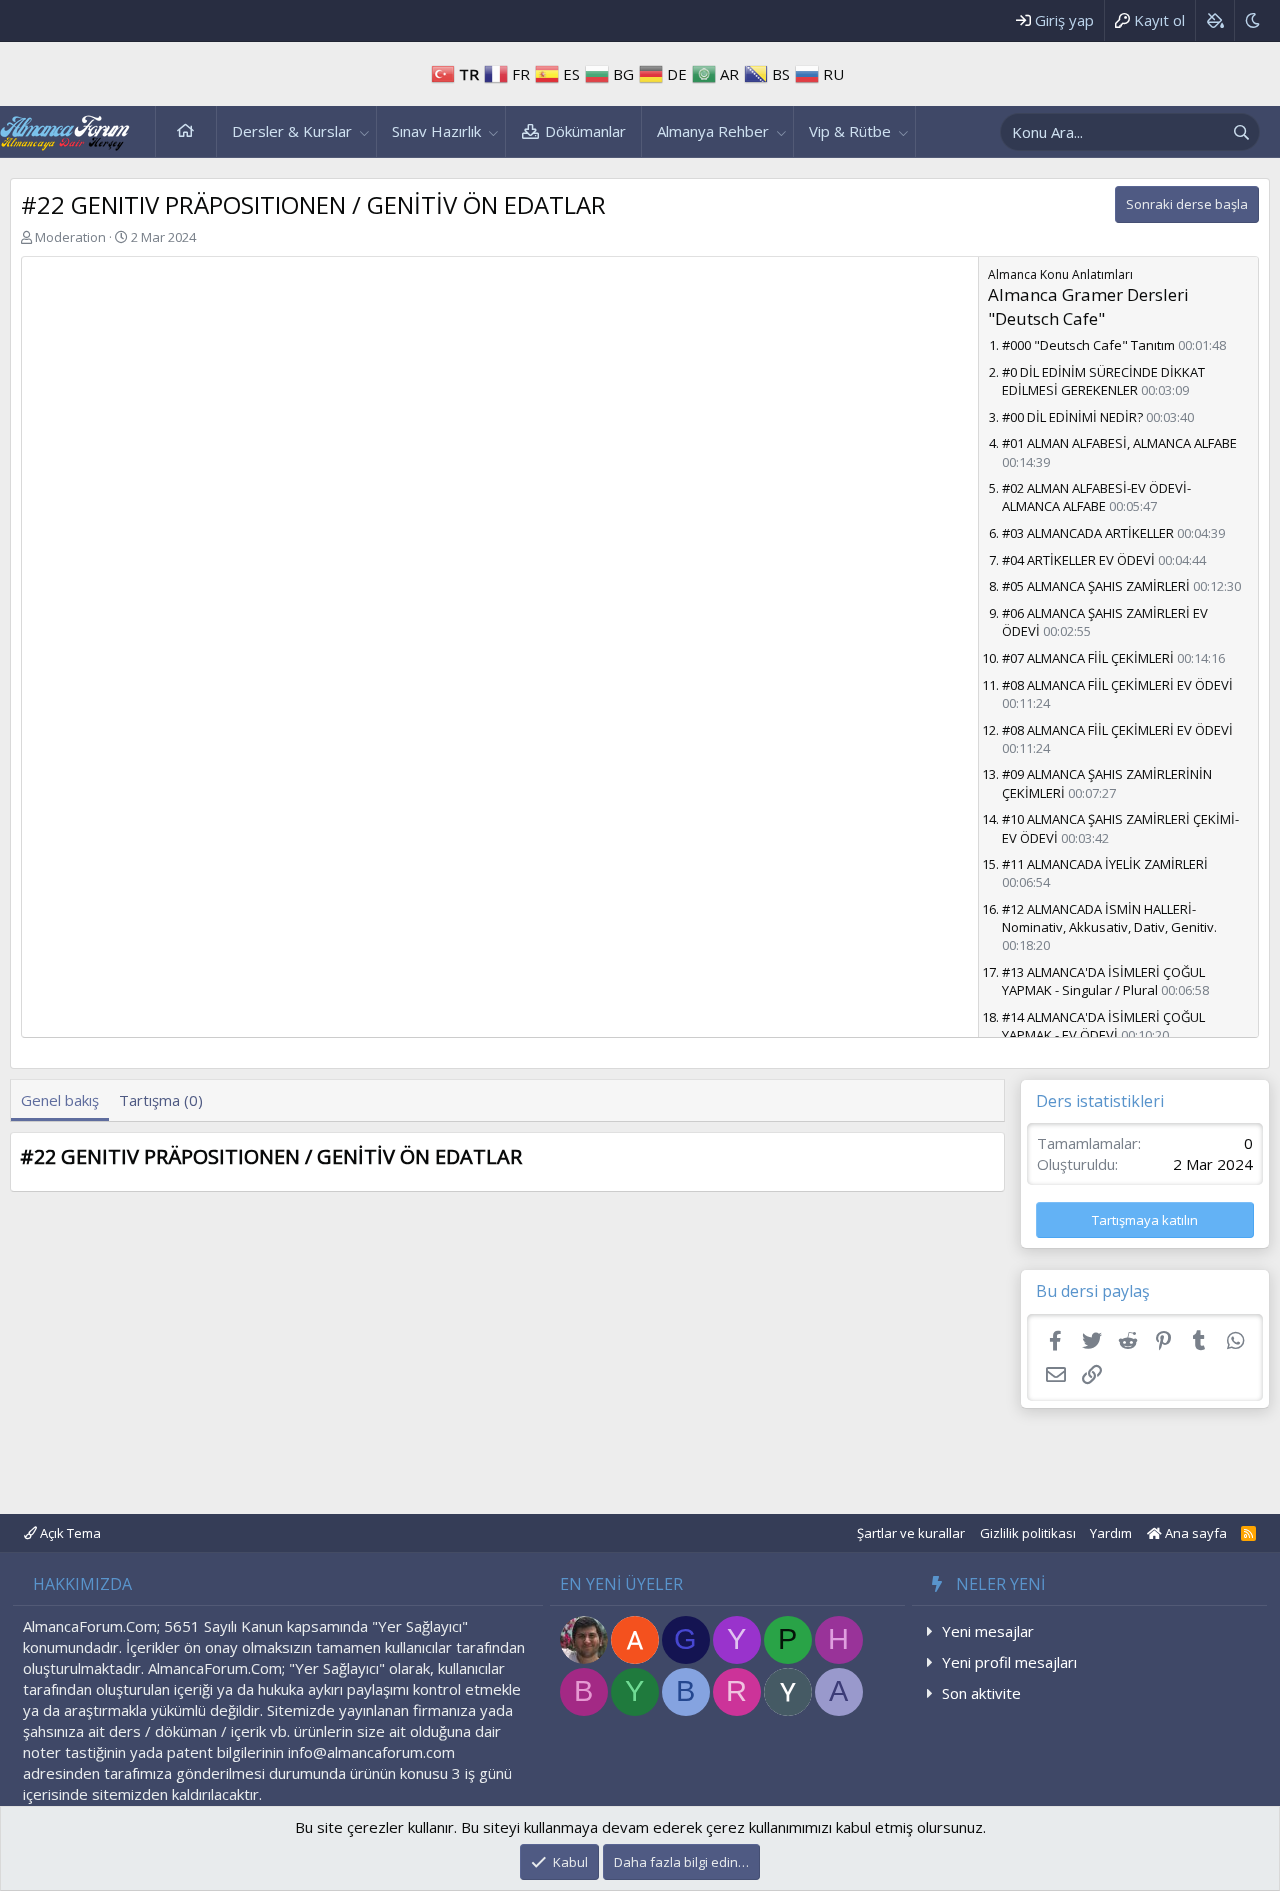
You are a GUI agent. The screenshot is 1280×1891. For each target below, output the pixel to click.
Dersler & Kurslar (292, 131)
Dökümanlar (585, 131)
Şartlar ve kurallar (911, 1533)
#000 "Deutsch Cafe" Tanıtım (1088, 345)
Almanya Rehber (713, 131)
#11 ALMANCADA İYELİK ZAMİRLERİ (1105, 864)
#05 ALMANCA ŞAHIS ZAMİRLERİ (1096, 586)
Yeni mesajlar (988, 1631)
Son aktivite (981, 1693)
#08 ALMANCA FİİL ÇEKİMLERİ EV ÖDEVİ (1117, 685)
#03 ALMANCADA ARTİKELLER (1088, 533)
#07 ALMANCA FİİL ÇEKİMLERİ (1088, 658)
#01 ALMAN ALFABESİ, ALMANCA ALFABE (1119, 443)
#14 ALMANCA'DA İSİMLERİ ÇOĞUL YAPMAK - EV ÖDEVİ (1103, 1026)
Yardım (1111, 1533)
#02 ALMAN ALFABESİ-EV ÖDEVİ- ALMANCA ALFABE (1096, 497)
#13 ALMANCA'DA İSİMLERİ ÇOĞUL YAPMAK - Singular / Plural (1103, 981)
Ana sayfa (186, 131)
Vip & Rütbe (850, 131)
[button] (365, 131)
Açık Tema (69, 1533)
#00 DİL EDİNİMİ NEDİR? (1072, 417)
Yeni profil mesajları (1009, 1662)
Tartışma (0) (161, 1100)
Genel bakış (60, 1100)
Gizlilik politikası (1028, 1533)
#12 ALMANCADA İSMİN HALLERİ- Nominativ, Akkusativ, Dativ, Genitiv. (1109, 918)
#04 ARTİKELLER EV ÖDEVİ (1078, 560)
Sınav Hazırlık (436, 131)
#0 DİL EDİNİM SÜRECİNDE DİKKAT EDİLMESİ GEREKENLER (1103, 381)
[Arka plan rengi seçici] (1214, 20)
